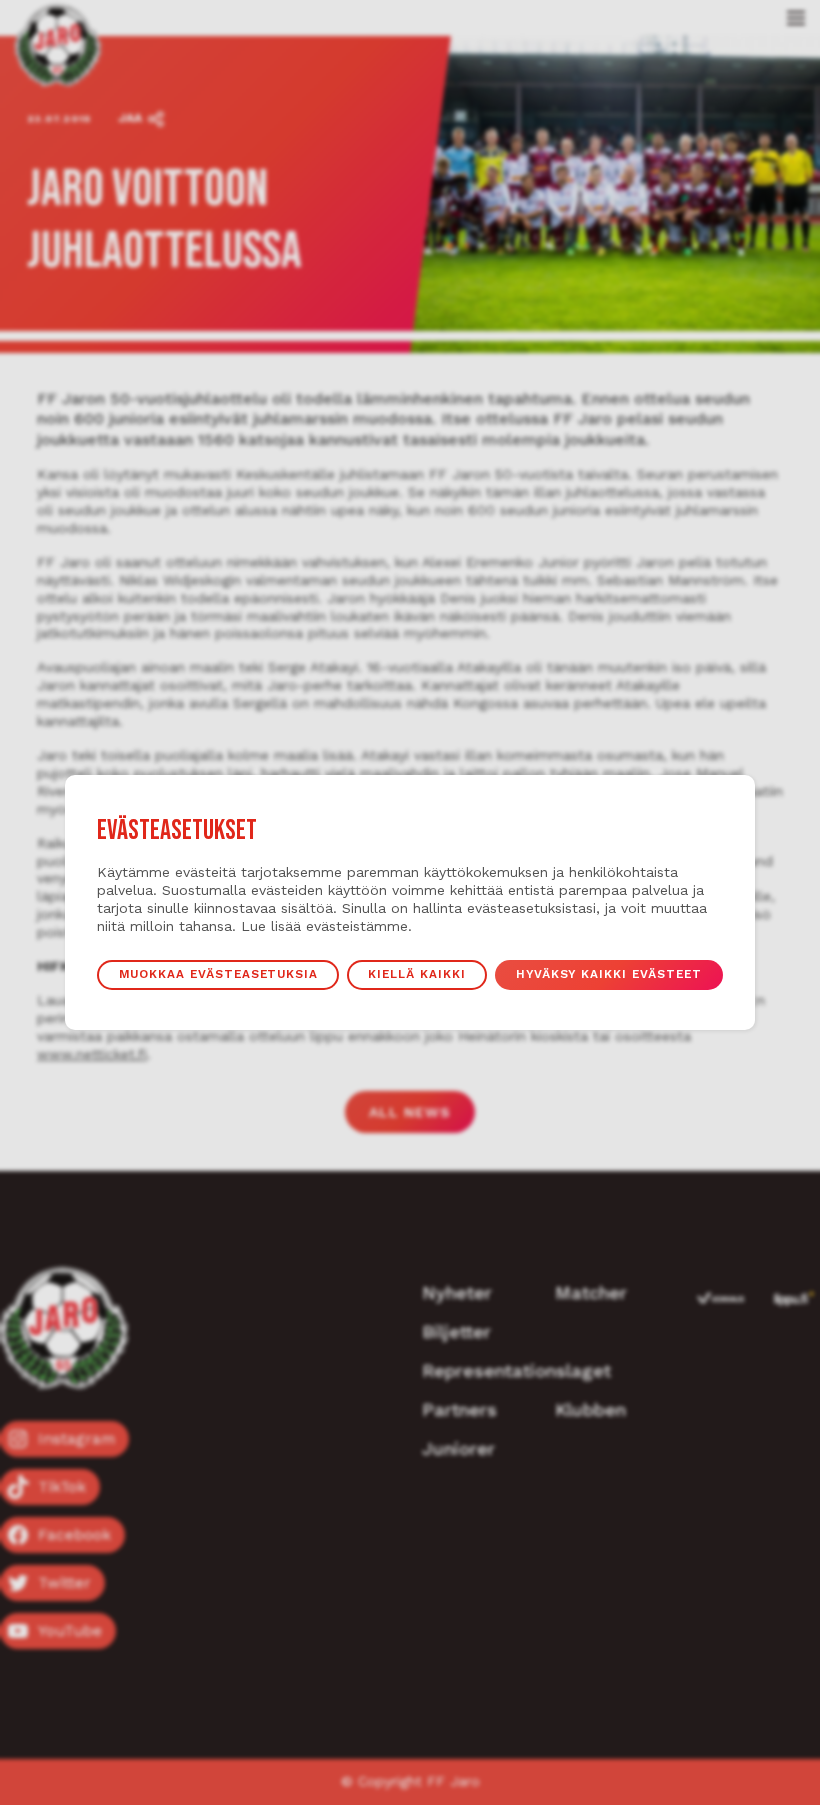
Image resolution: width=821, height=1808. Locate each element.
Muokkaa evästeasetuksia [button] (219, 974)
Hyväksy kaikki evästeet (609, 974)
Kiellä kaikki (416, 974)
